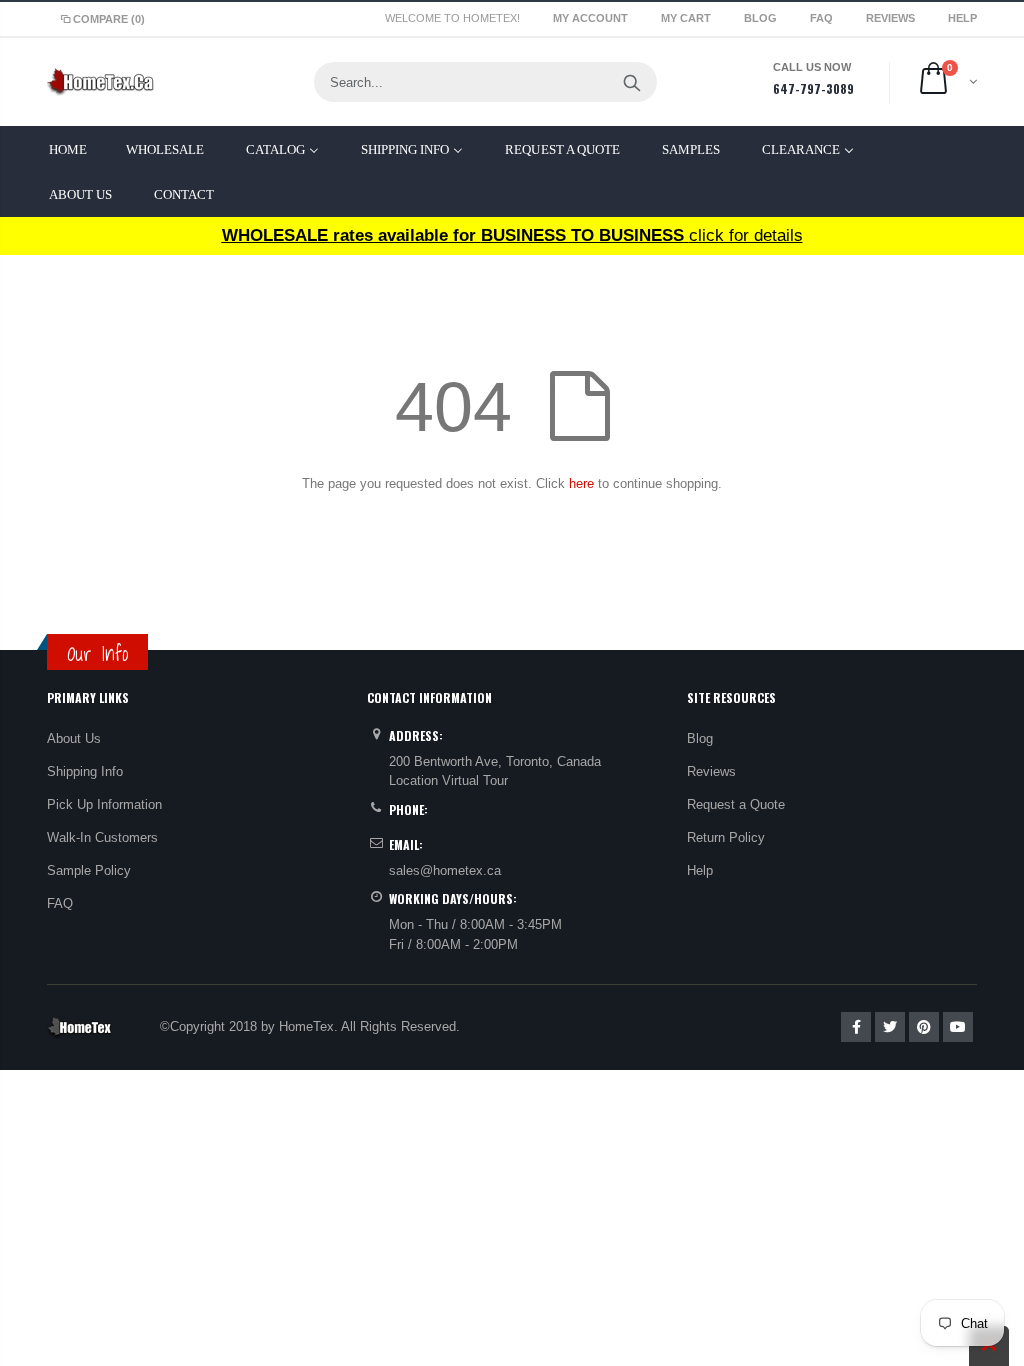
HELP (962, 18)
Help (700, 870)
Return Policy (726, 837)
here (581, 483)
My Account (592, 18)
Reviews (892, 18)
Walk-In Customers (102, 837)
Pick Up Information (104, 804)
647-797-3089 (813, 88)
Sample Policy (89, 870)
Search (631, 82)
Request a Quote (736, 804)
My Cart (687, 18)
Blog (762, 18)
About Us (74, 738)
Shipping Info (85, 771)
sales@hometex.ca (445, 870)
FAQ (823, 18)
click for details (512, 235)
